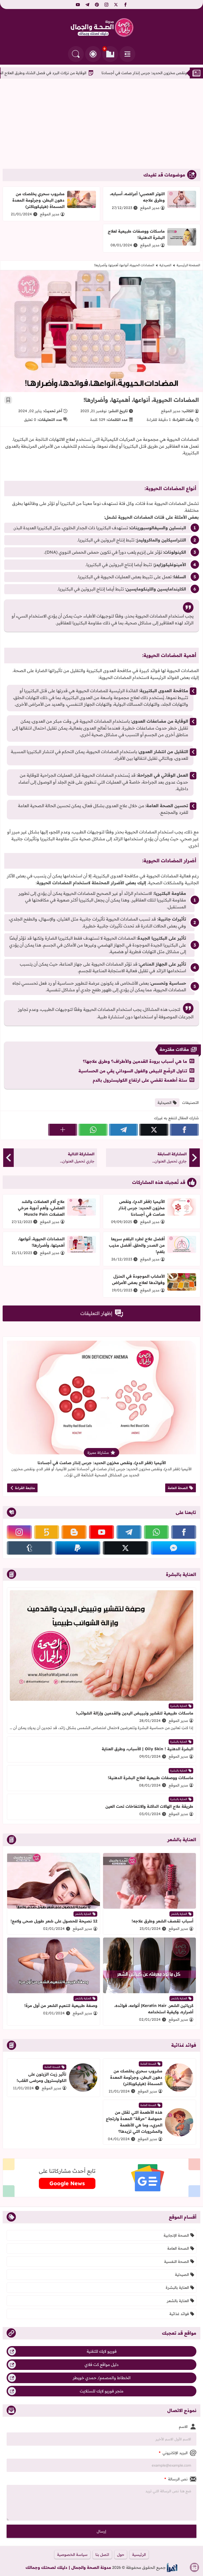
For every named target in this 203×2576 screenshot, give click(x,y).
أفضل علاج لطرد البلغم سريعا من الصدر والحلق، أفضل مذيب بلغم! (137, 1245)
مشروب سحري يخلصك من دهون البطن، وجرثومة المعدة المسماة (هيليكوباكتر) (38, 200)
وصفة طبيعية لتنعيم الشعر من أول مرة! (61, 2006)
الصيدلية (165, 265)
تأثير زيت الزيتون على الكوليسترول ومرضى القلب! (41, 2077)
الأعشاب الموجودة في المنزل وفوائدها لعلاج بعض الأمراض (138, 1279)
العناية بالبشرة (179, 1706)
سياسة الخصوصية (72, 2555)
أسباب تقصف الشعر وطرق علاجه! (162, 1921)
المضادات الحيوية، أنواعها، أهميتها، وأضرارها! (41, 1242)
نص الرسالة (176, 2479)
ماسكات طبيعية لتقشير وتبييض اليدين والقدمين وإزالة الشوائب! (135, 1713)
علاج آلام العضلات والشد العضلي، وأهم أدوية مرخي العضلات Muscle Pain (41, 1208)
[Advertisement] (101, 124)
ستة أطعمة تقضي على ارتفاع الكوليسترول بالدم (140, 1080)
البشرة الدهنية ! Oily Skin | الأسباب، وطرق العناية (147, 1749)
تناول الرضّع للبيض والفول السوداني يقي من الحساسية (133, 1071)
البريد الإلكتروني (173, 2453)
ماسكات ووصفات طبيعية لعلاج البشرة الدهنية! (151, 1778)
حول (121, 2555)
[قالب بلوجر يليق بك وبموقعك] (172, 2567)
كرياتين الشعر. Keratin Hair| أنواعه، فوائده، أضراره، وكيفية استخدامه (154, 2009)
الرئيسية (139, 2555)
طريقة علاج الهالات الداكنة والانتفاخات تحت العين (149, 1806)
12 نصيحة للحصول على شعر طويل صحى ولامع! (54, 1921)
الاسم (183, 2427)
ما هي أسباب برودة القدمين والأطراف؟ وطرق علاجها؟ (135, 1061)
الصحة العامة (178, 1488)
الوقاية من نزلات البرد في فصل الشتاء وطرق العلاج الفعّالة (103, 73)
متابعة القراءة (25, 1488)
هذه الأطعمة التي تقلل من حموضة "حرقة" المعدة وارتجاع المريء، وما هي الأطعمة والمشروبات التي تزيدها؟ (134, 2122)
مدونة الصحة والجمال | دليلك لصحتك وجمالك (68, 2567)
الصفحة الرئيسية (188, 265)
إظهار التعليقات (96, 1313)
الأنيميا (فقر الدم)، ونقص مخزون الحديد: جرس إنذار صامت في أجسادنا (142, 1208)
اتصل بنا (102, 2555)
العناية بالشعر (179, 1914)
